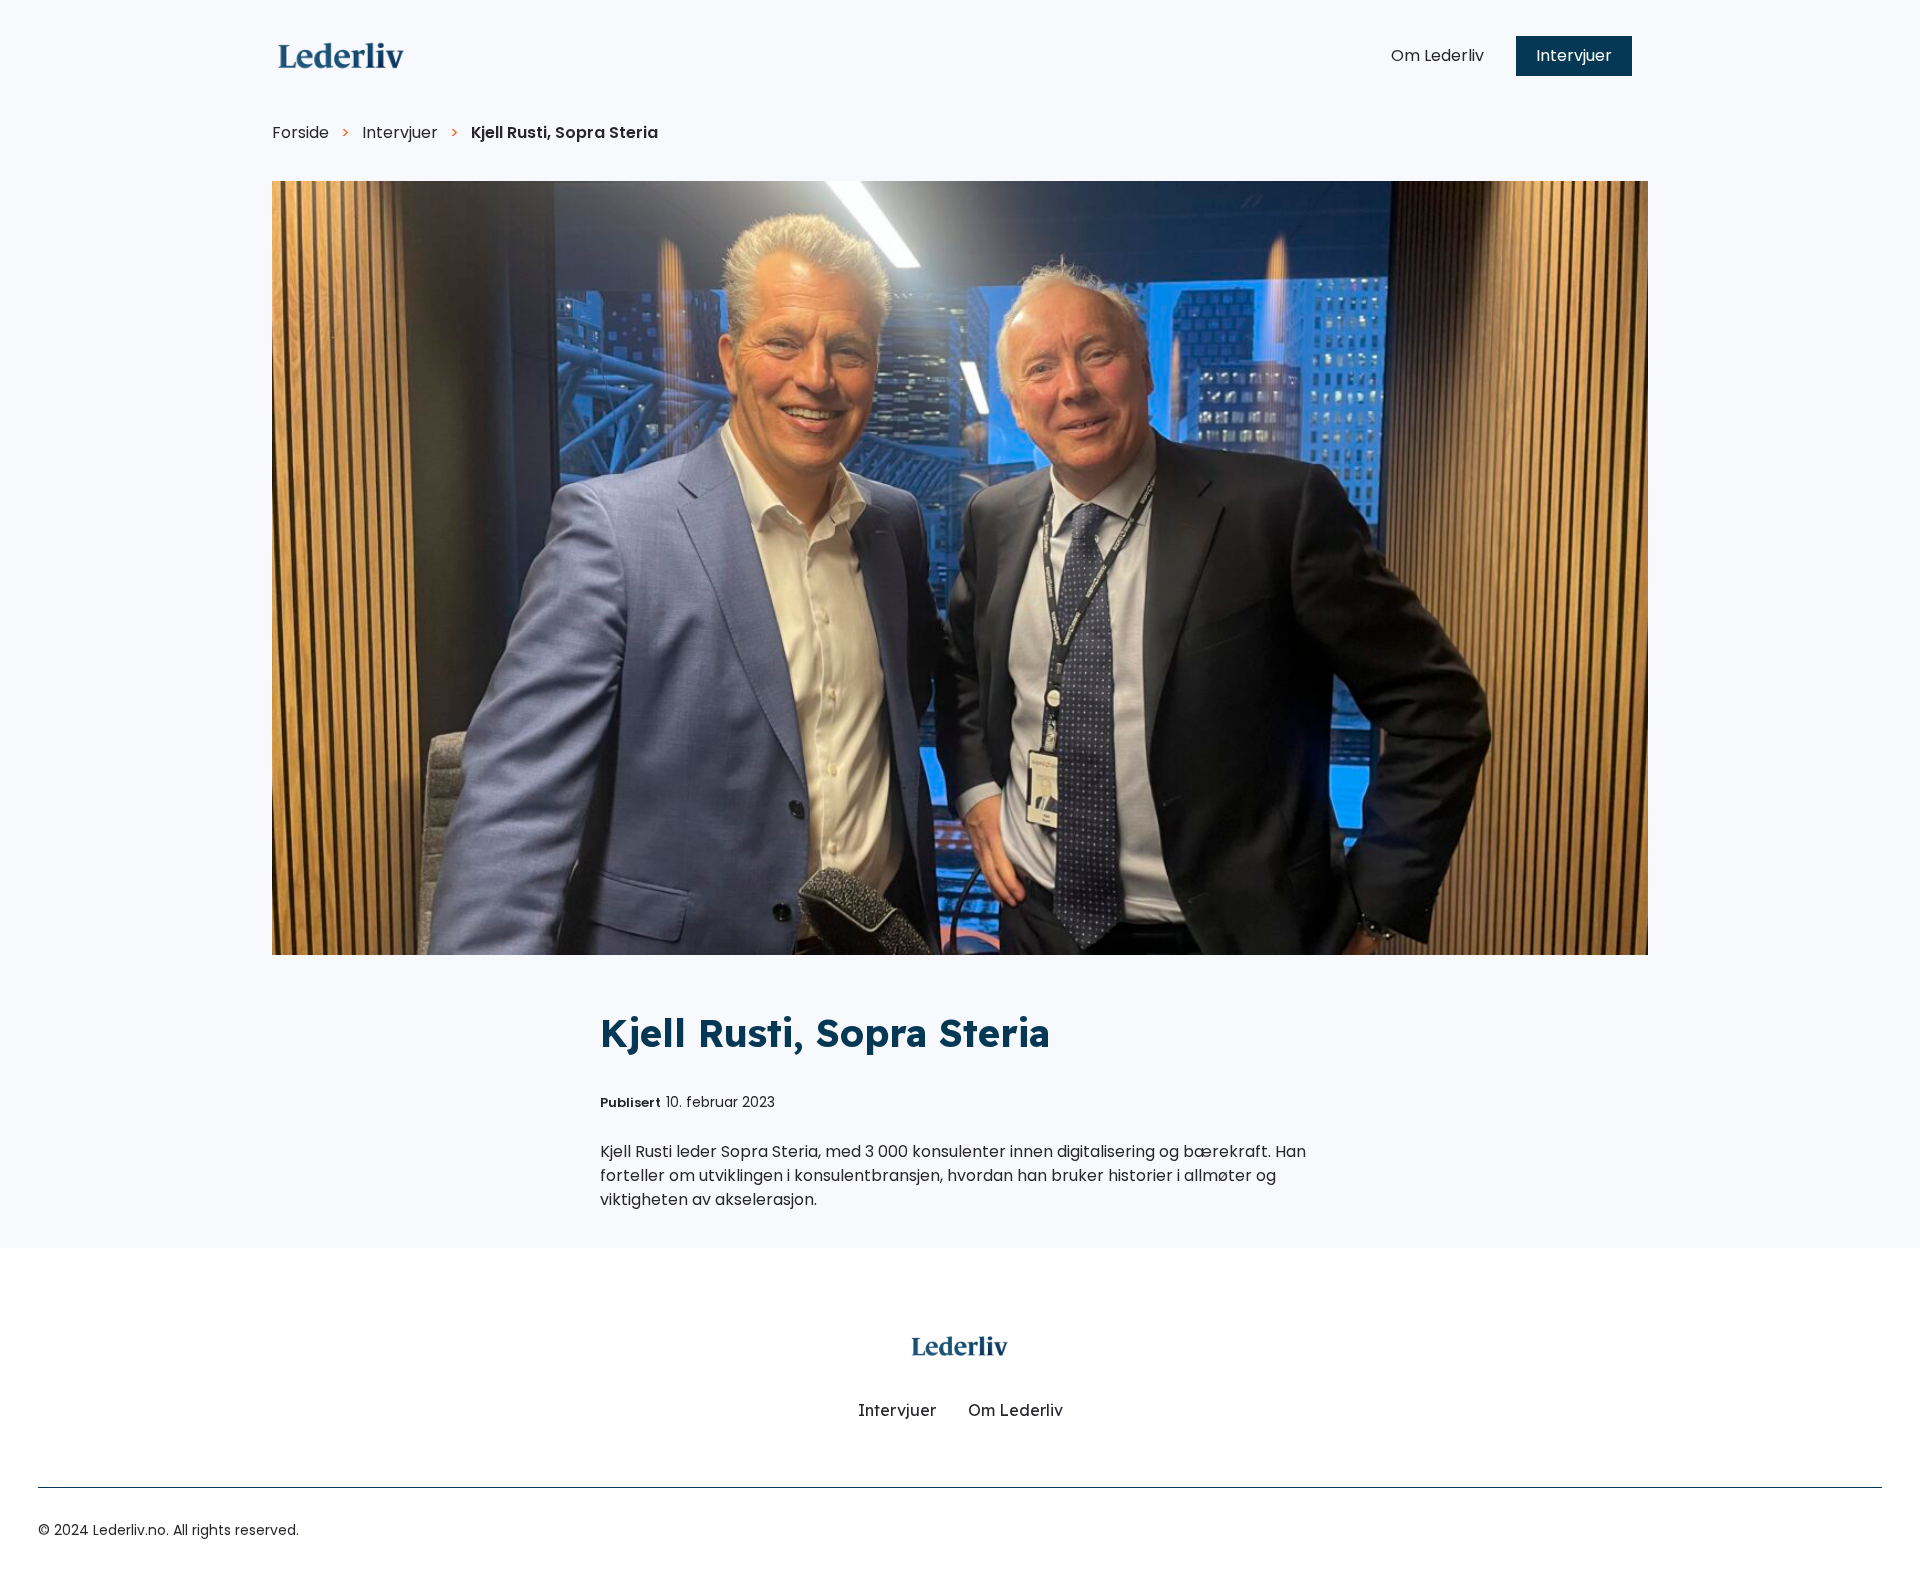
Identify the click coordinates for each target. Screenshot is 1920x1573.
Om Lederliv (1437, 55)
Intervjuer (1574, 55)
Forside (300, 132)
